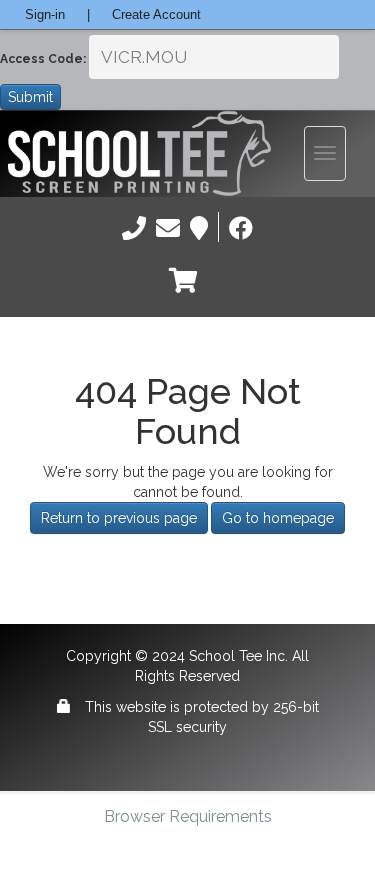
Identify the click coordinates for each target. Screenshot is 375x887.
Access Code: (43, 59)
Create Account (156, 14)
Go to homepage (278, 518)
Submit (30, 97)
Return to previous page (119, 518)
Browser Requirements (188, 816)
